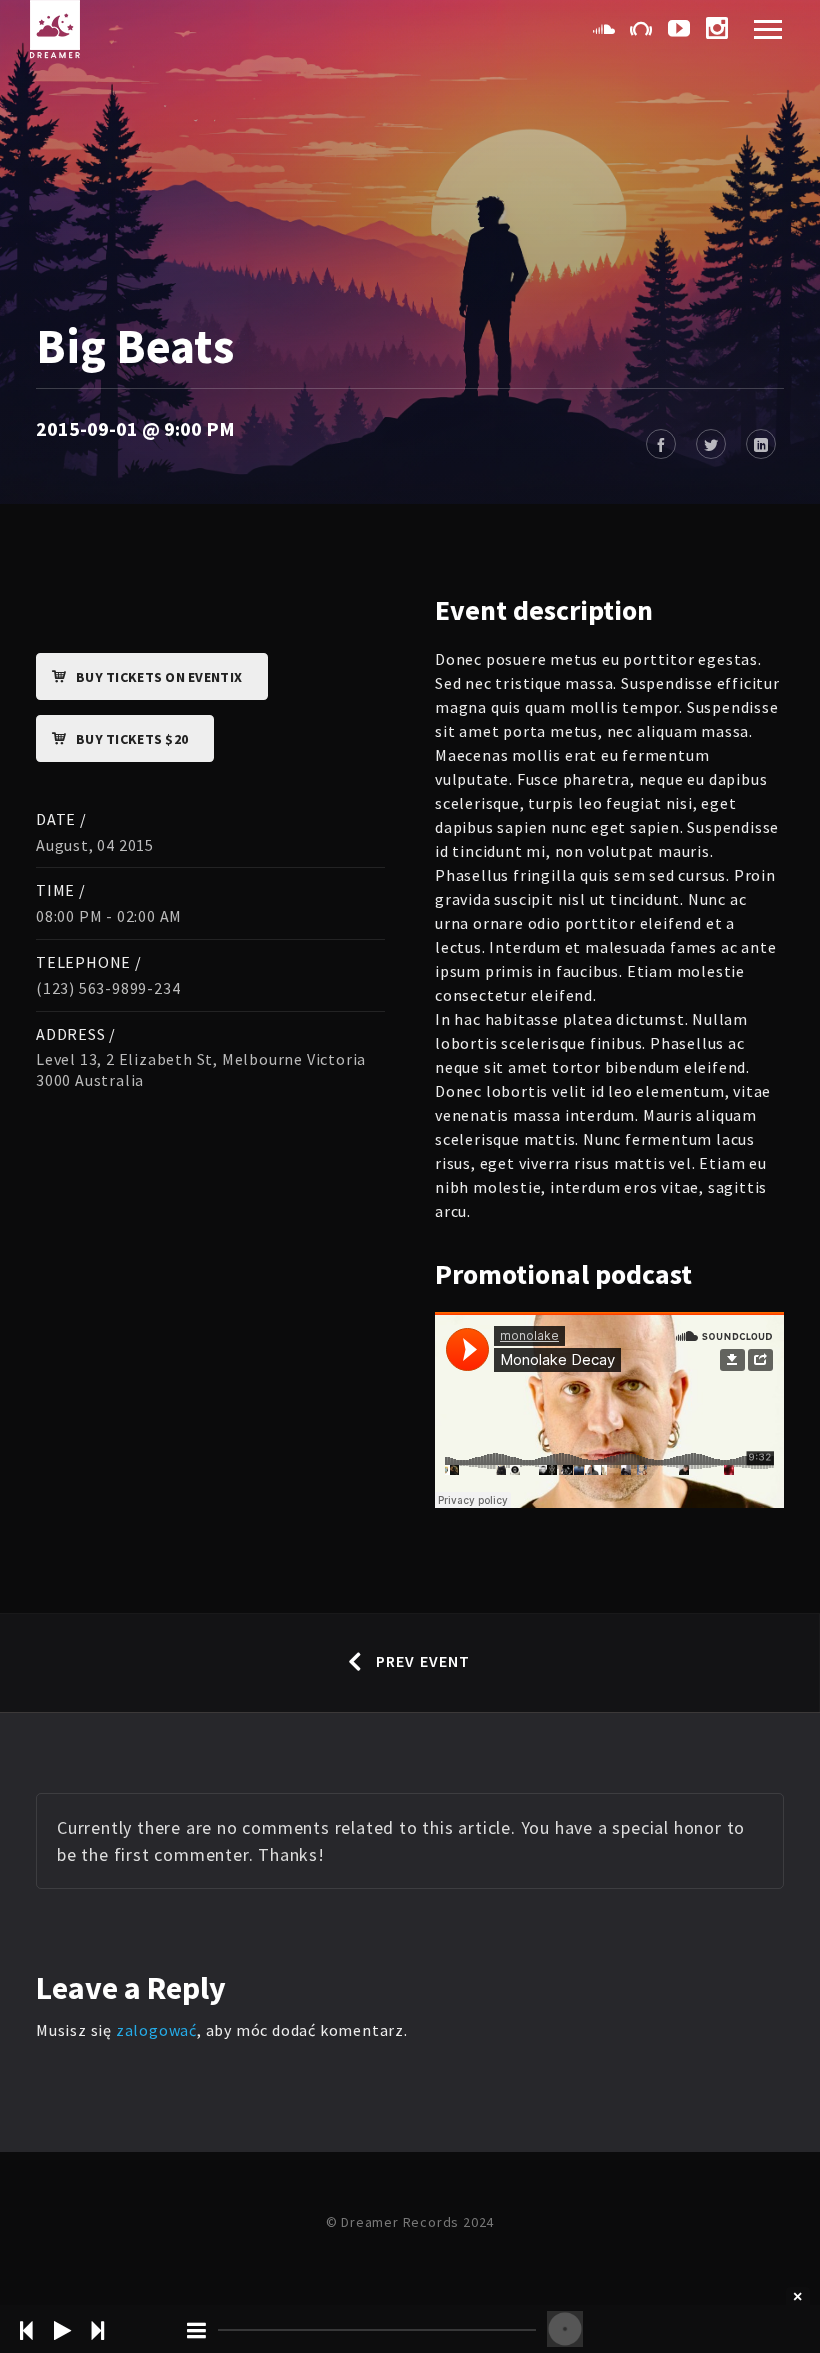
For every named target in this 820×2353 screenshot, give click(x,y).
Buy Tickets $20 (132, 739)
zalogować (156, 2030)
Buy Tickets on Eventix (159, 677)
